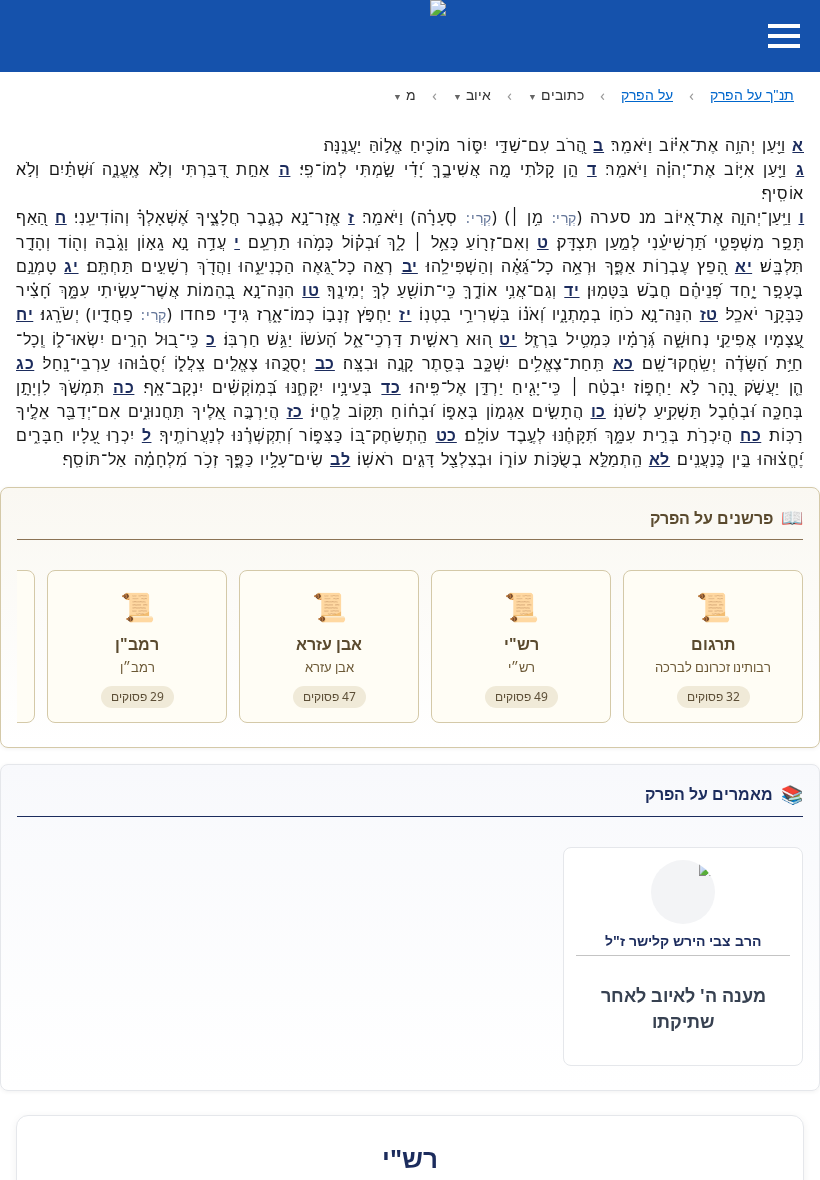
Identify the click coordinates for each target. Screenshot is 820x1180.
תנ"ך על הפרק (752, 94)
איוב (478, 94)
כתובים (562, 94)
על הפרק (647, 94)
